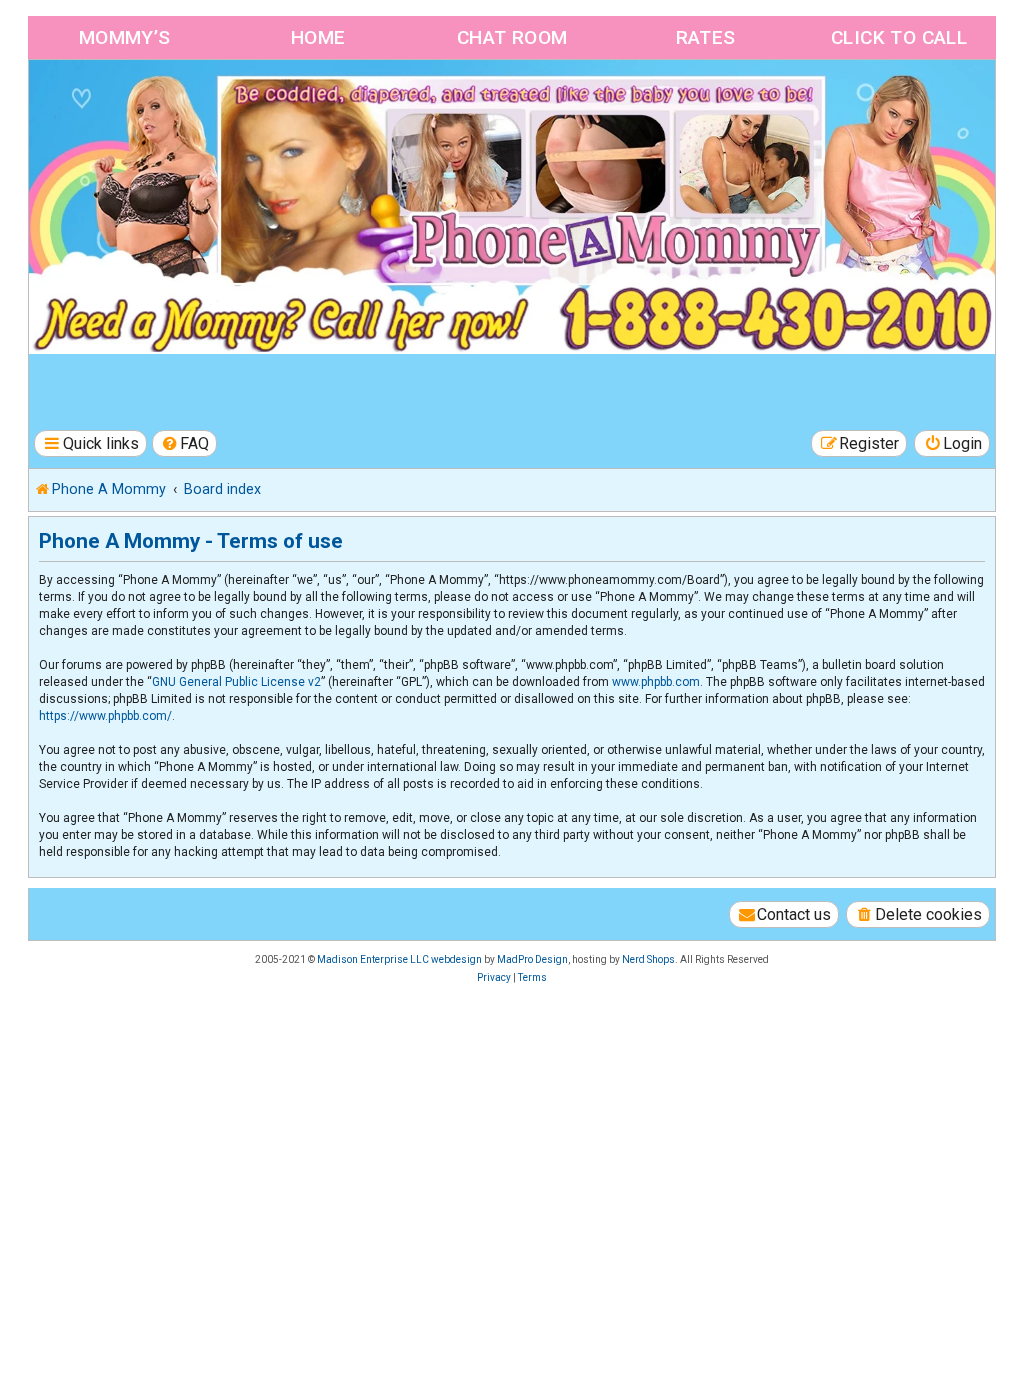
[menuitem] (185, 443)
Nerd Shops (648, 959)
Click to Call (899, 37)
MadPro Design (532, 959)
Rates (706, 37)
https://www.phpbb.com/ (105, 716)
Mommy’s (125, 37)
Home (318, 37)
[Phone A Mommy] (143, 102)
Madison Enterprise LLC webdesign (399, 959)
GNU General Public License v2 (236, 682)
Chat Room (512, 37)
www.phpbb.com (656, 682)
